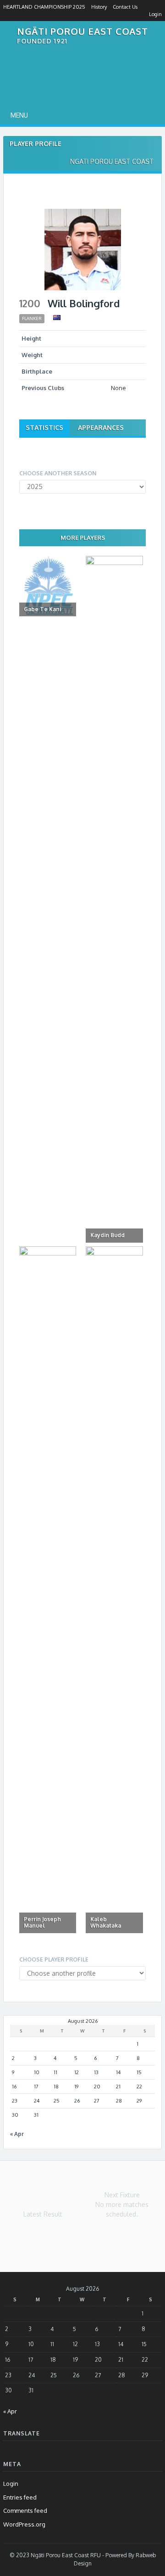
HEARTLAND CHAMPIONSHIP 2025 (44, 7)
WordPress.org (24, 2524)
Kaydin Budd (107, 1235)
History (99, 7)
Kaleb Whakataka (106, 1922)
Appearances (101, 427)
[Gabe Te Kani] (48, 586)
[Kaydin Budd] (114, 899)
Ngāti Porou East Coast (82, 31)
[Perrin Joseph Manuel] (48, 1590)
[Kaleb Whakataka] (114, 1590)
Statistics (44, 427)
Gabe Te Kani (42, 609)
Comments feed (25, 2511)
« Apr (17, 2134)
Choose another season (58, 473)
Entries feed (20, 2497)
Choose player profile (54, 1959)
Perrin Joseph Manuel (42, 1922)
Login (155, 14)
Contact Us (125, 7)
